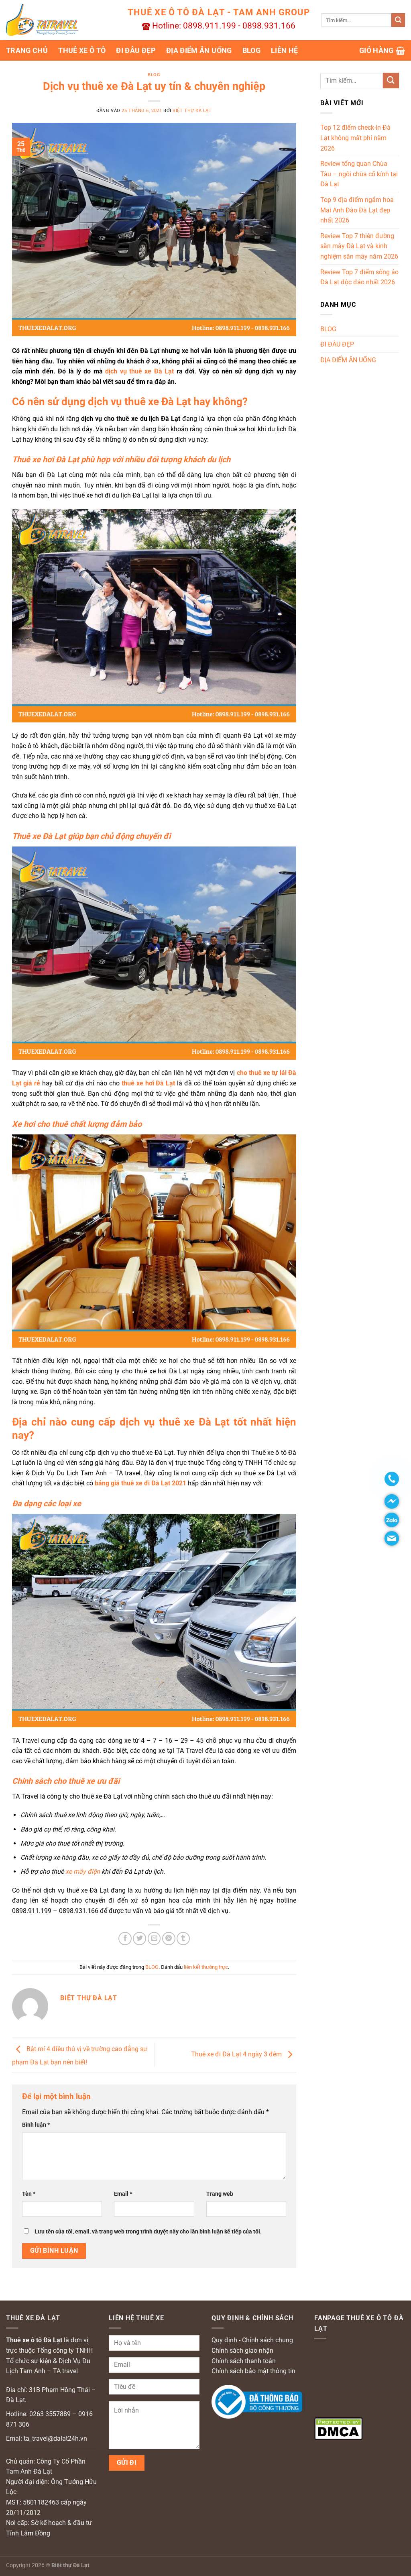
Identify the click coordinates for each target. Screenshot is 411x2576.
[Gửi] (398, 20)
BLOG (251, 51)
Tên (29, 2194)
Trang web (220, 2194)
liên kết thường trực (206, 1967)
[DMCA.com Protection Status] (338, 2428)
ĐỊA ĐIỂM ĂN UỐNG (199, 51)
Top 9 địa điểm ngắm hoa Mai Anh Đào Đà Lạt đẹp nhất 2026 (357, 210)
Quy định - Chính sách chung (252, 2340)
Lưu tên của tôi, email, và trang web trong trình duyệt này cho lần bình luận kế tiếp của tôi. (148, 2232)
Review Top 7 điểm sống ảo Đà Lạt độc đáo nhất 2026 (359, 277)
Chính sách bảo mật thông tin (253, 2371)
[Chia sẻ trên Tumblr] (183, 1939)
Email (123, 2194)
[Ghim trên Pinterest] (169, 1939)
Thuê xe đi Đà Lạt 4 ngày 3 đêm (237, 2054)
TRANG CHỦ (27, 51)
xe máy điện (83, 1871)
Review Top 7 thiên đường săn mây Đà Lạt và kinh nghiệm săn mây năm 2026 (359, 246)
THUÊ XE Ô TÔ (82, 51)
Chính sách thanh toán (244, 2361)
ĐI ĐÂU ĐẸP (136, 51)
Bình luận (36, 2125)
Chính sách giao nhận (242, 2351)
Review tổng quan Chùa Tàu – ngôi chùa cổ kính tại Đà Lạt (359, 174)
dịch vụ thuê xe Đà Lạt (139, 371)
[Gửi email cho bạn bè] (154, 1939)
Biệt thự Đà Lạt (192, 111)
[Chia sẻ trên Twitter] (139, 1939)
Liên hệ (284, 51)
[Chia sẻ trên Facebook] (125, 1939)
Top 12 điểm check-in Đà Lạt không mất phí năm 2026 (355, 138)
